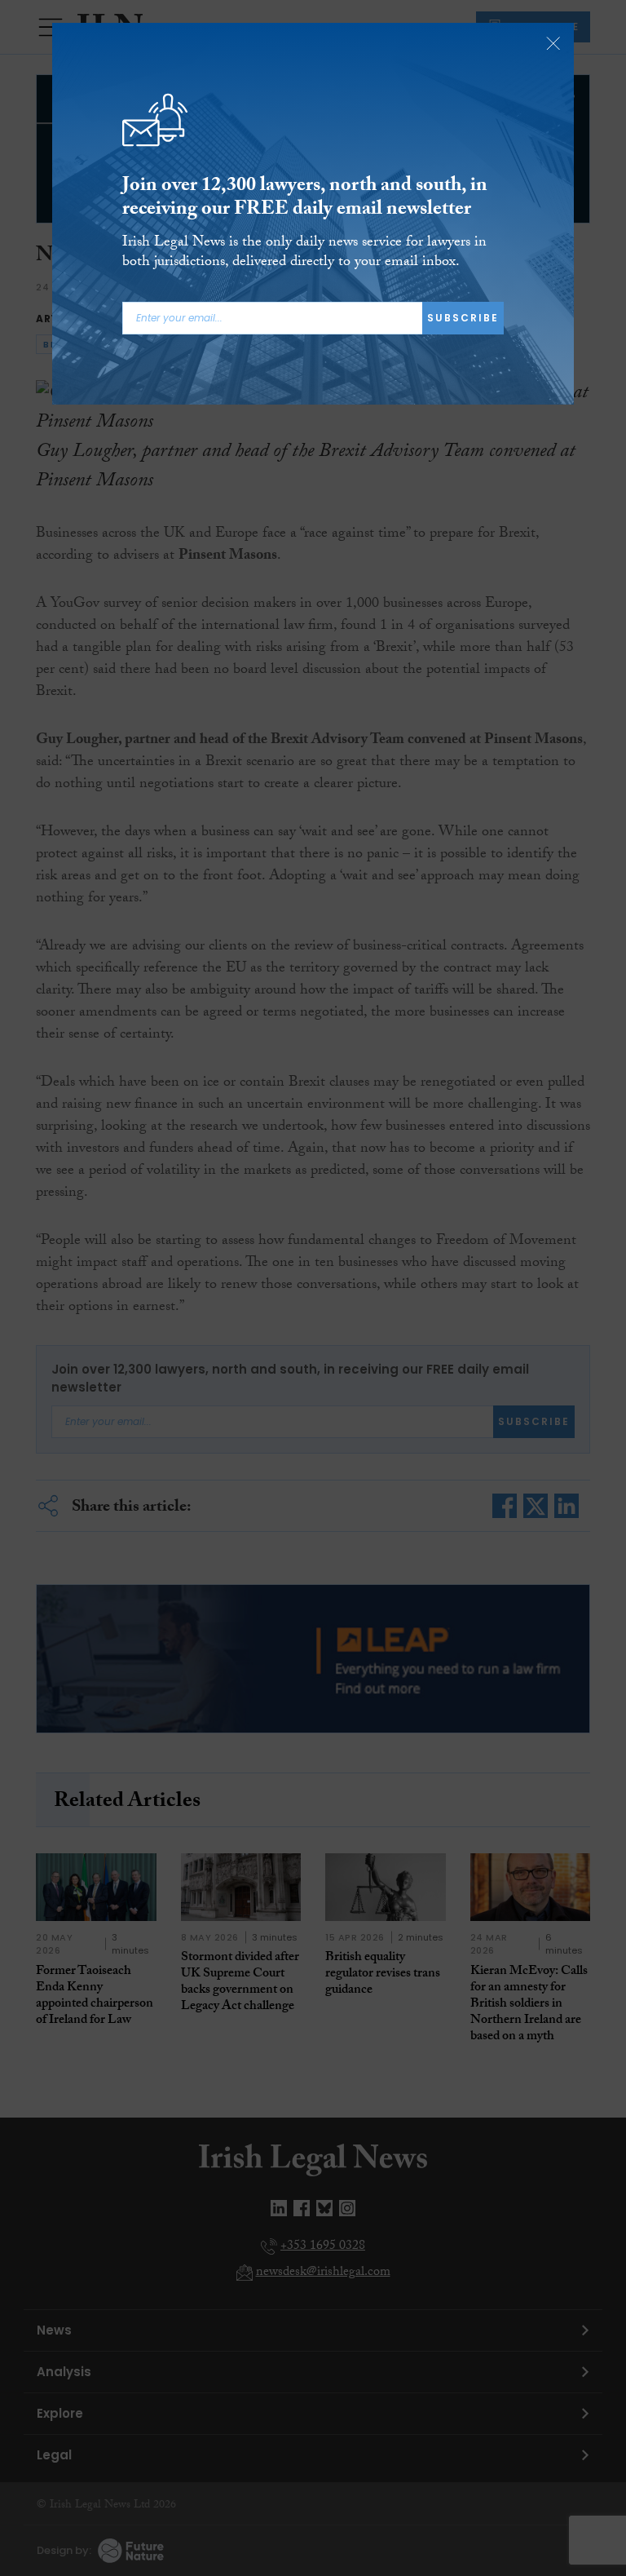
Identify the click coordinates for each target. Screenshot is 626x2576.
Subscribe (463, 318)
